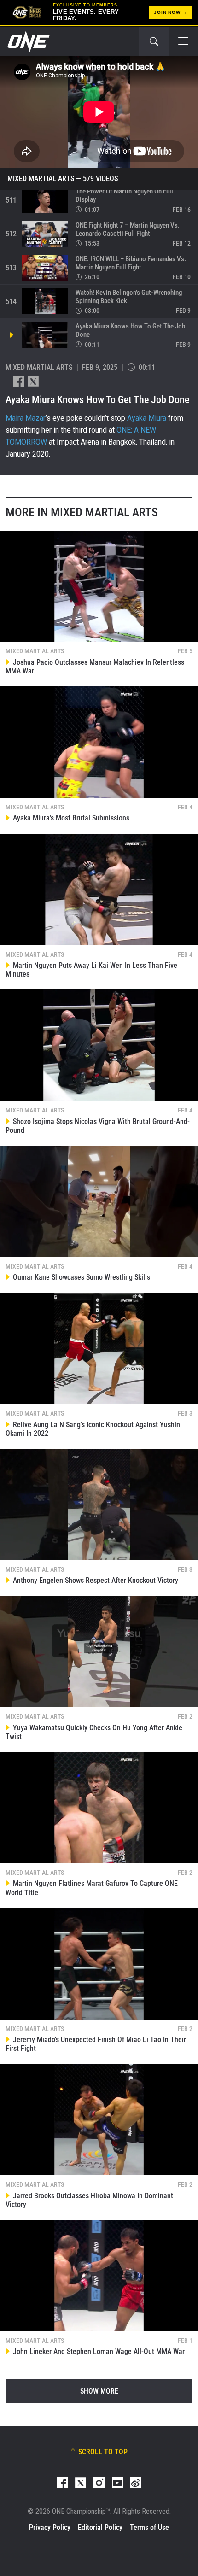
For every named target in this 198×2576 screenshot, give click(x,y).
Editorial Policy (100, 2527)
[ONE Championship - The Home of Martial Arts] (28, 41)
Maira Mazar (26, 418)
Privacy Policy (50, 2527)
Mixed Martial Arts (41, 179)
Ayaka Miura (147, 418)
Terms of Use (149, 2527)
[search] (154, 41)
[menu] (183, 41)
